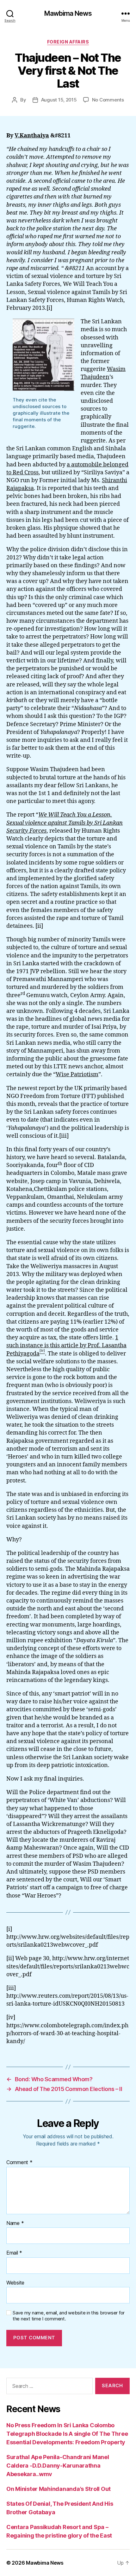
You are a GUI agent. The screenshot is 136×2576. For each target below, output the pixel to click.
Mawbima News (68, 13)
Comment (19, 2163)
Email (14, 2253)
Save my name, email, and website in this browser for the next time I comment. (69, 2316)
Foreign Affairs (68, 42)
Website (15, 2283)
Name (15, 2223)
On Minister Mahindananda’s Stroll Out (59, 2489)
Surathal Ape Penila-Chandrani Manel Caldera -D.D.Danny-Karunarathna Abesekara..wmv (58, 2466)
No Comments (108, 100)
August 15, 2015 (59, 100)
